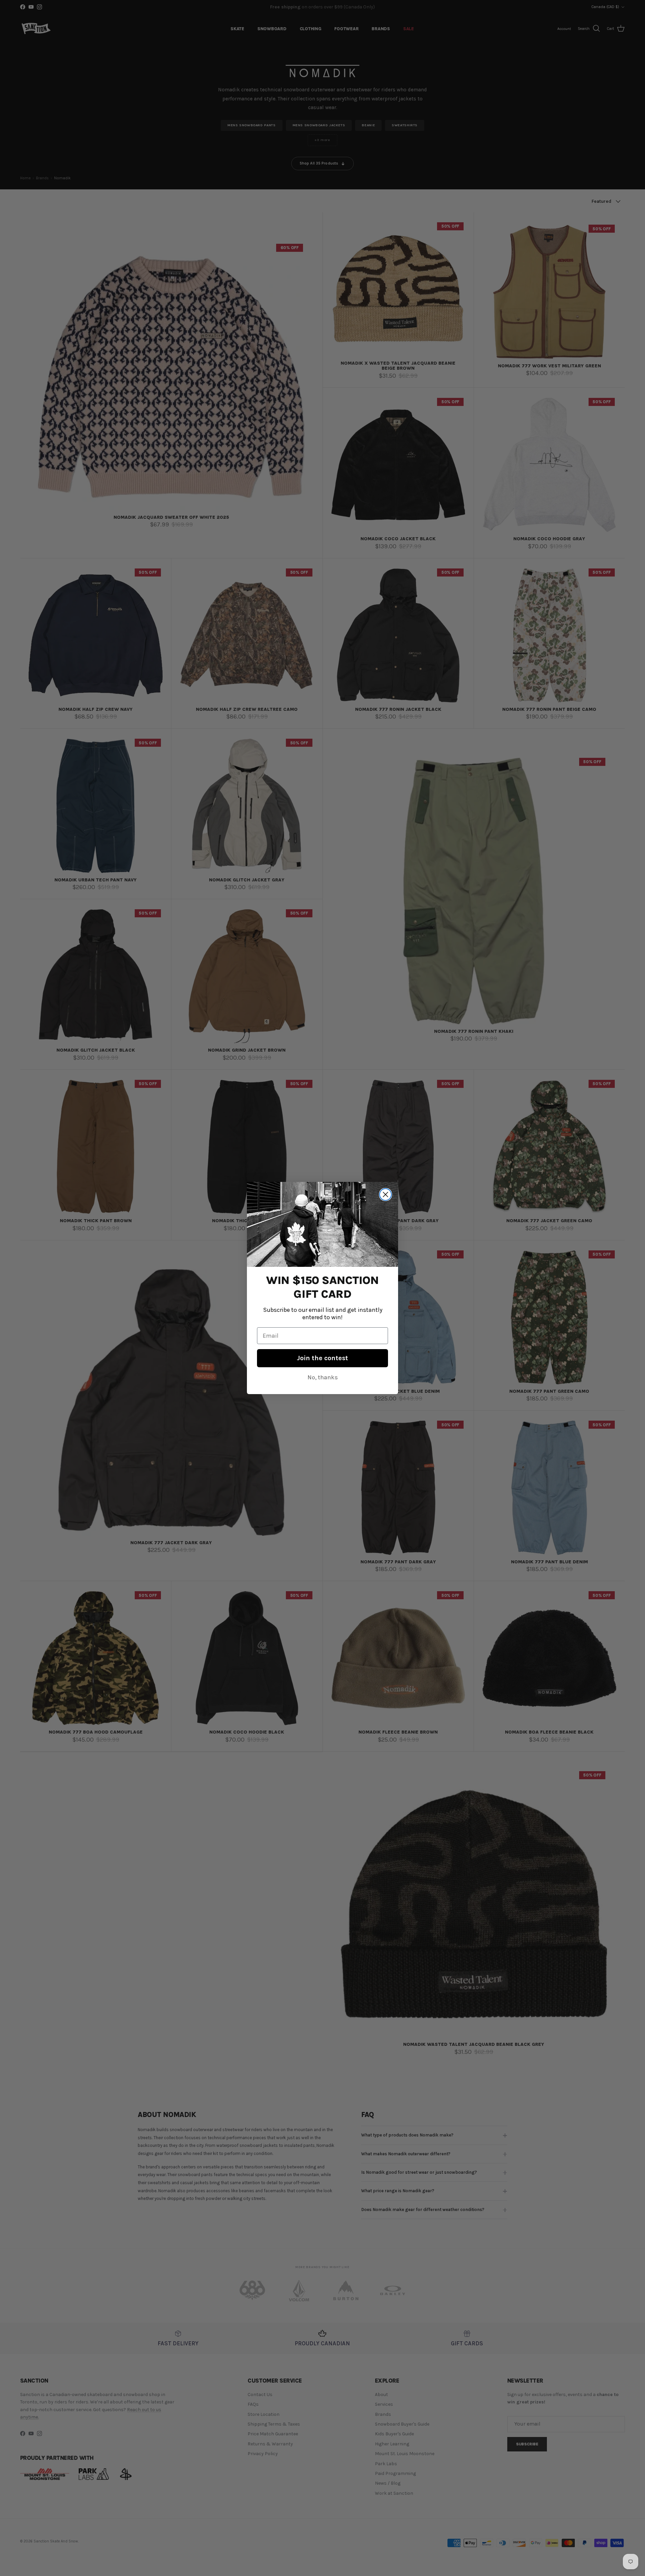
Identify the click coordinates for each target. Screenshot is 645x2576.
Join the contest (322, 1358)
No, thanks (323, 1377)
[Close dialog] (385, 1194)
